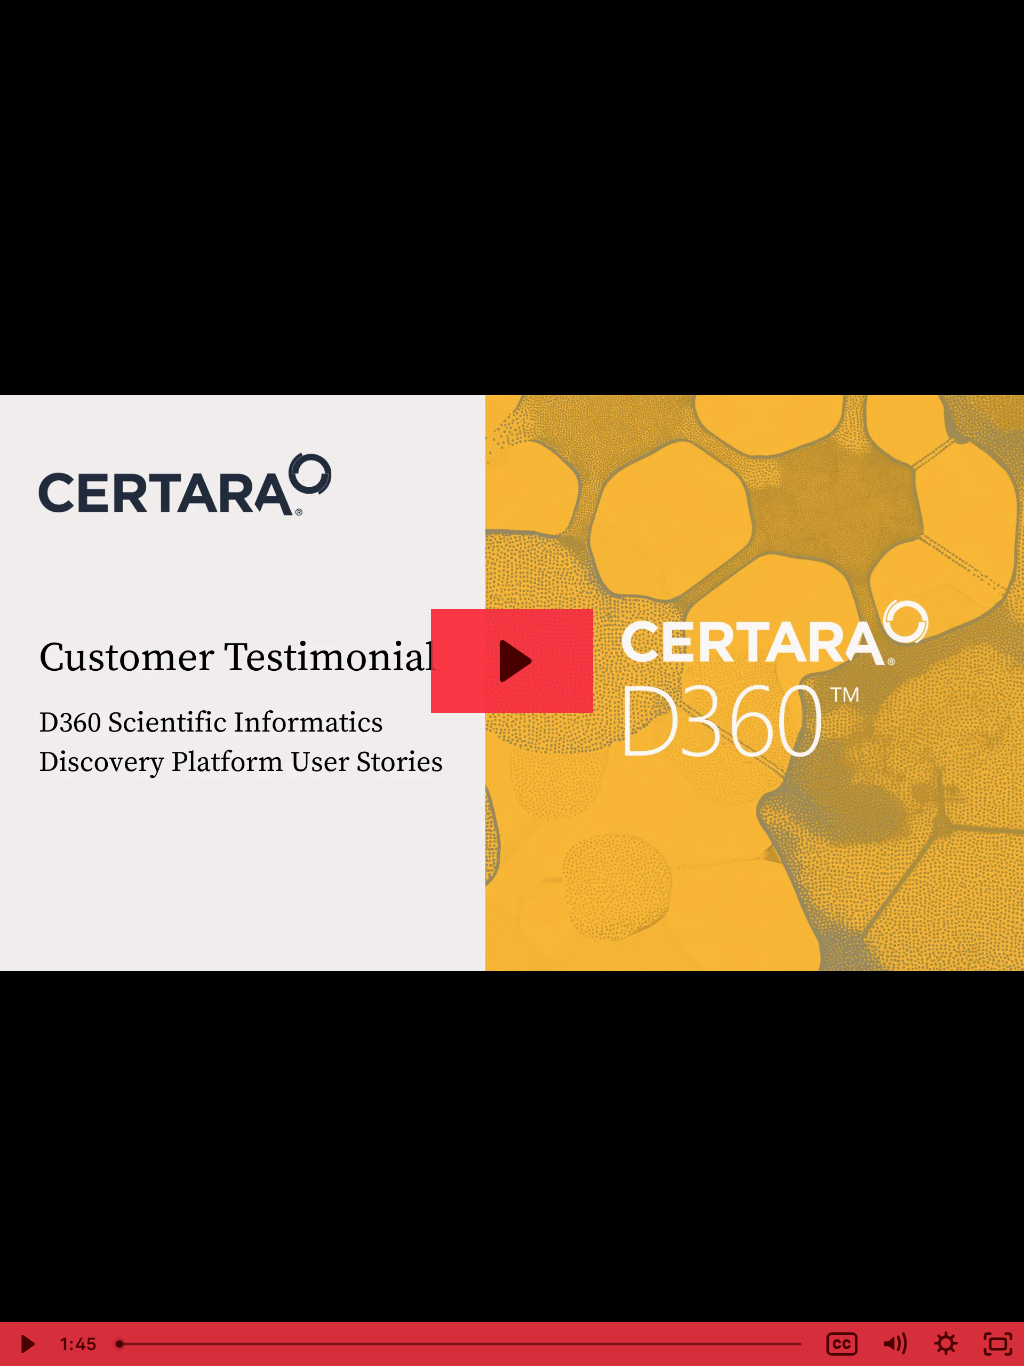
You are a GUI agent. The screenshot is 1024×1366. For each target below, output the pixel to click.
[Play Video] (26, 1344)
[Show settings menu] (946, 1344)
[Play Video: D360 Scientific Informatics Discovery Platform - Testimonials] (512, 661)
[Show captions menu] (842, 1344)
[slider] (461, 1344)
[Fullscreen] (998, 1344)
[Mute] (894, 1344)
